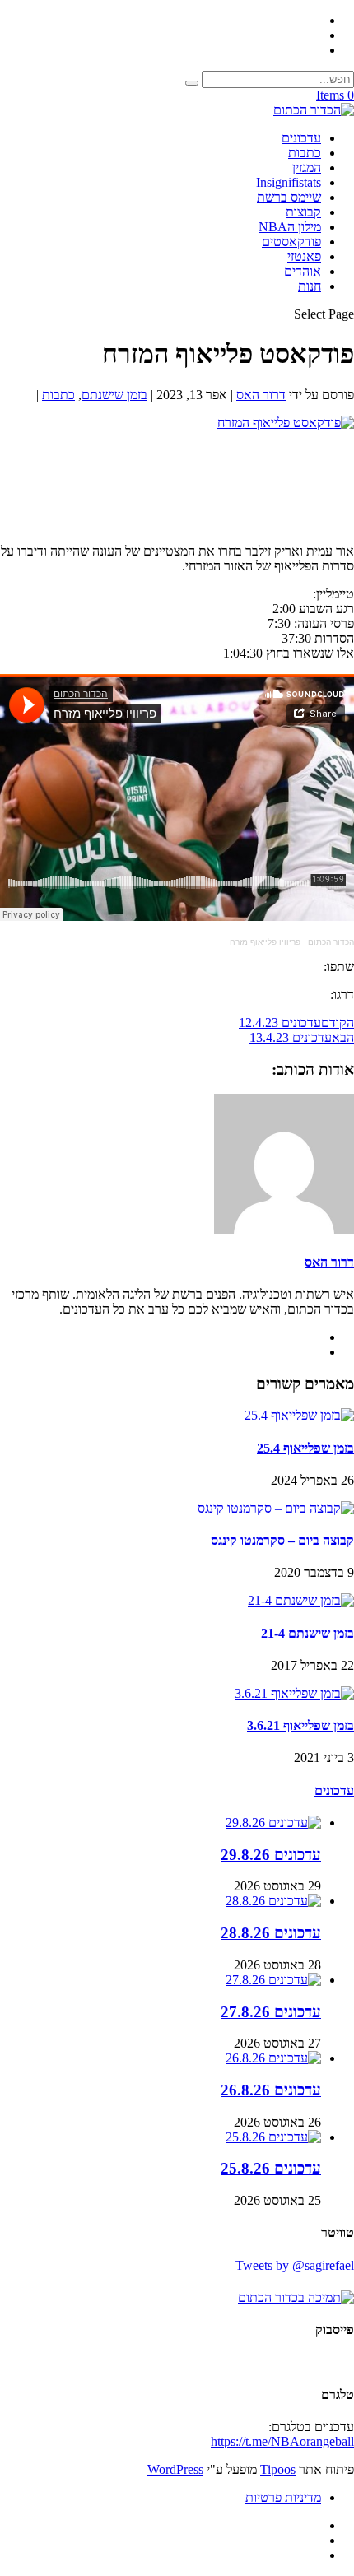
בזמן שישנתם (114, 395)
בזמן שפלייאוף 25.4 (305, 1448)
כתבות (305, 153)
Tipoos (278, 2469)
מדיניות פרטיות (283, 2497)
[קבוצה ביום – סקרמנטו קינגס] (276, 1508)
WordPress (175, 2469)
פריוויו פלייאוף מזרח (265, 942)
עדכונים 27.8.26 (271, 2012)
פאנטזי (304, 256)
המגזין (307, 167)
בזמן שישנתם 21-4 (307, 1633)
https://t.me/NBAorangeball (282, 2441)
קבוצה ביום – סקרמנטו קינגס (282, 1540)
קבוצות (303, 212)
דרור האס (261, 395)
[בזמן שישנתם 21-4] (301, 1600)
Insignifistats (289, 182)
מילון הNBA (290, 227)
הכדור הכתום (331, 942)
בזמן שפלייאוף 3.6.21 (300, 1725)
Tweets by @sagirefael (295, 2265)
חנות (310, 286)
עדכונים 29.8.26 (271, 1855)
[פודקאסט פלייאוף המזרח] (286, 423)
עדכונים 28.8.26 (271, 1933)
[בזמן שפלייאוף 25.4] (299, 1415)
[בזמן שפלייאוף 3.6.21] (294, 1693)
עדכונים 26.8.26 (271, 2090)
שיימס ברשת (289, 197)
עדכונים (301, 138)
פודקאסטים (291, 242)
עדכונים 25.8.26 (271, 2168)
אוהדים (303, 271)
